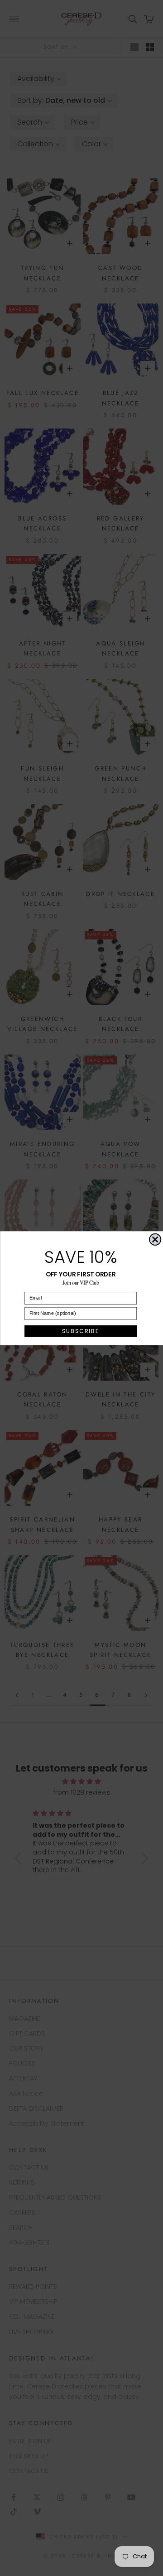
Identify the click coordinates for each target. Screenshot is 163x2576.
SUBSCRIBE (80, 1331)
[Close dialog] (155, 1239)
